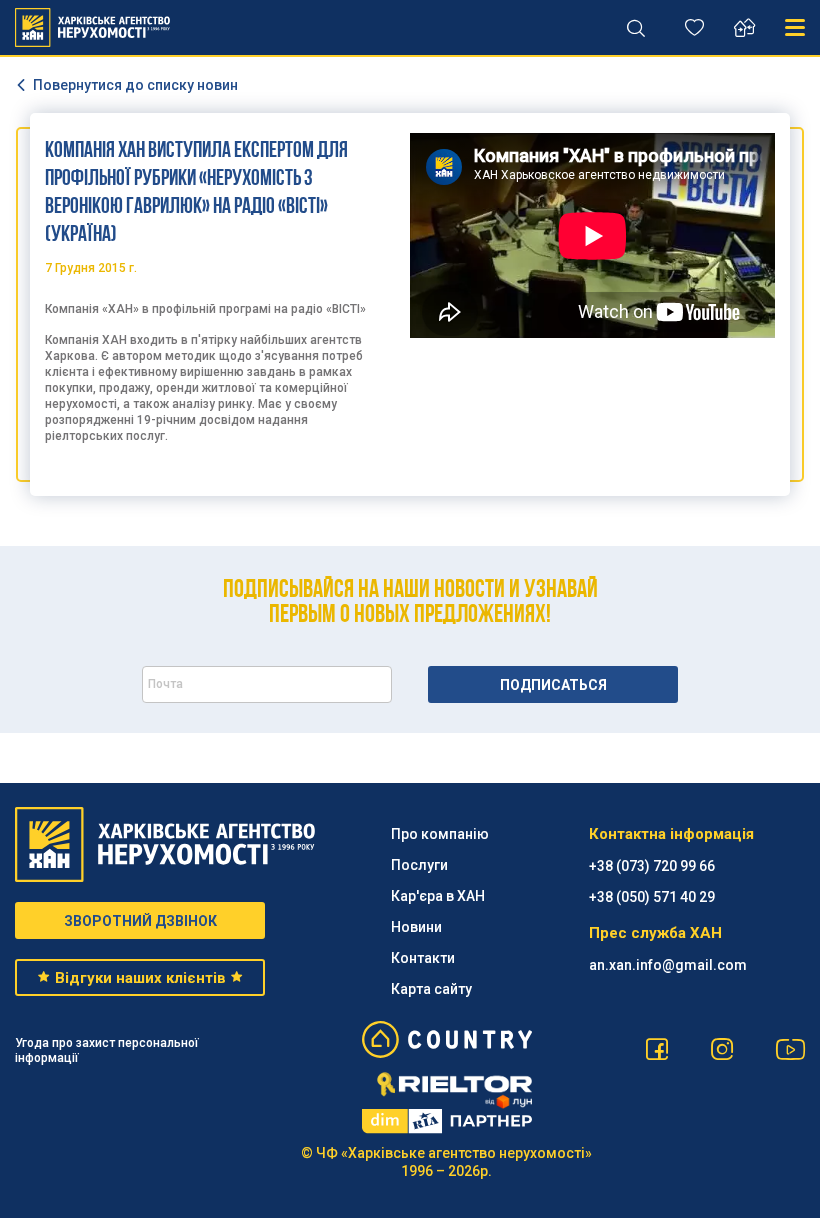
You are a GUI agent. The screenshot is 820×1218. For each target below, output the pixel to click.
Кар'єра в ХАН (438, 896)
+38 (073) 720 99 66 (652, 866)
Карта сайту (431, 989)
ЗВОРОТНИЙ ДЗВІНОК (140, 921)
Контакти (423, 958)
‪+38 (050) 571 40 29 (652, 897)
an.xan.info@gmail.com (668, 965)
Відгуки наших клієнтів (140, 978)
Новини (416, 927)
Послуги (419, 865)
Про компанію (440, 834)
